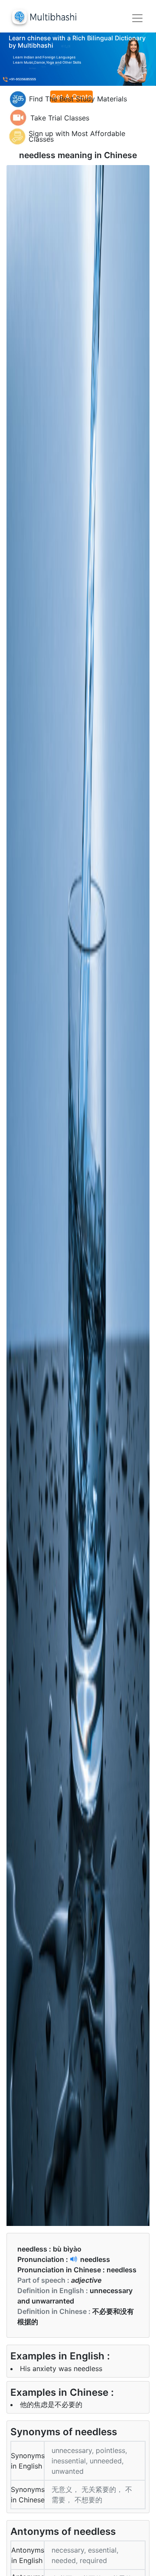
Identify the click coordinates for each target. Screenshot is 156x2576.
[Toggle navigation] (137, 18)
